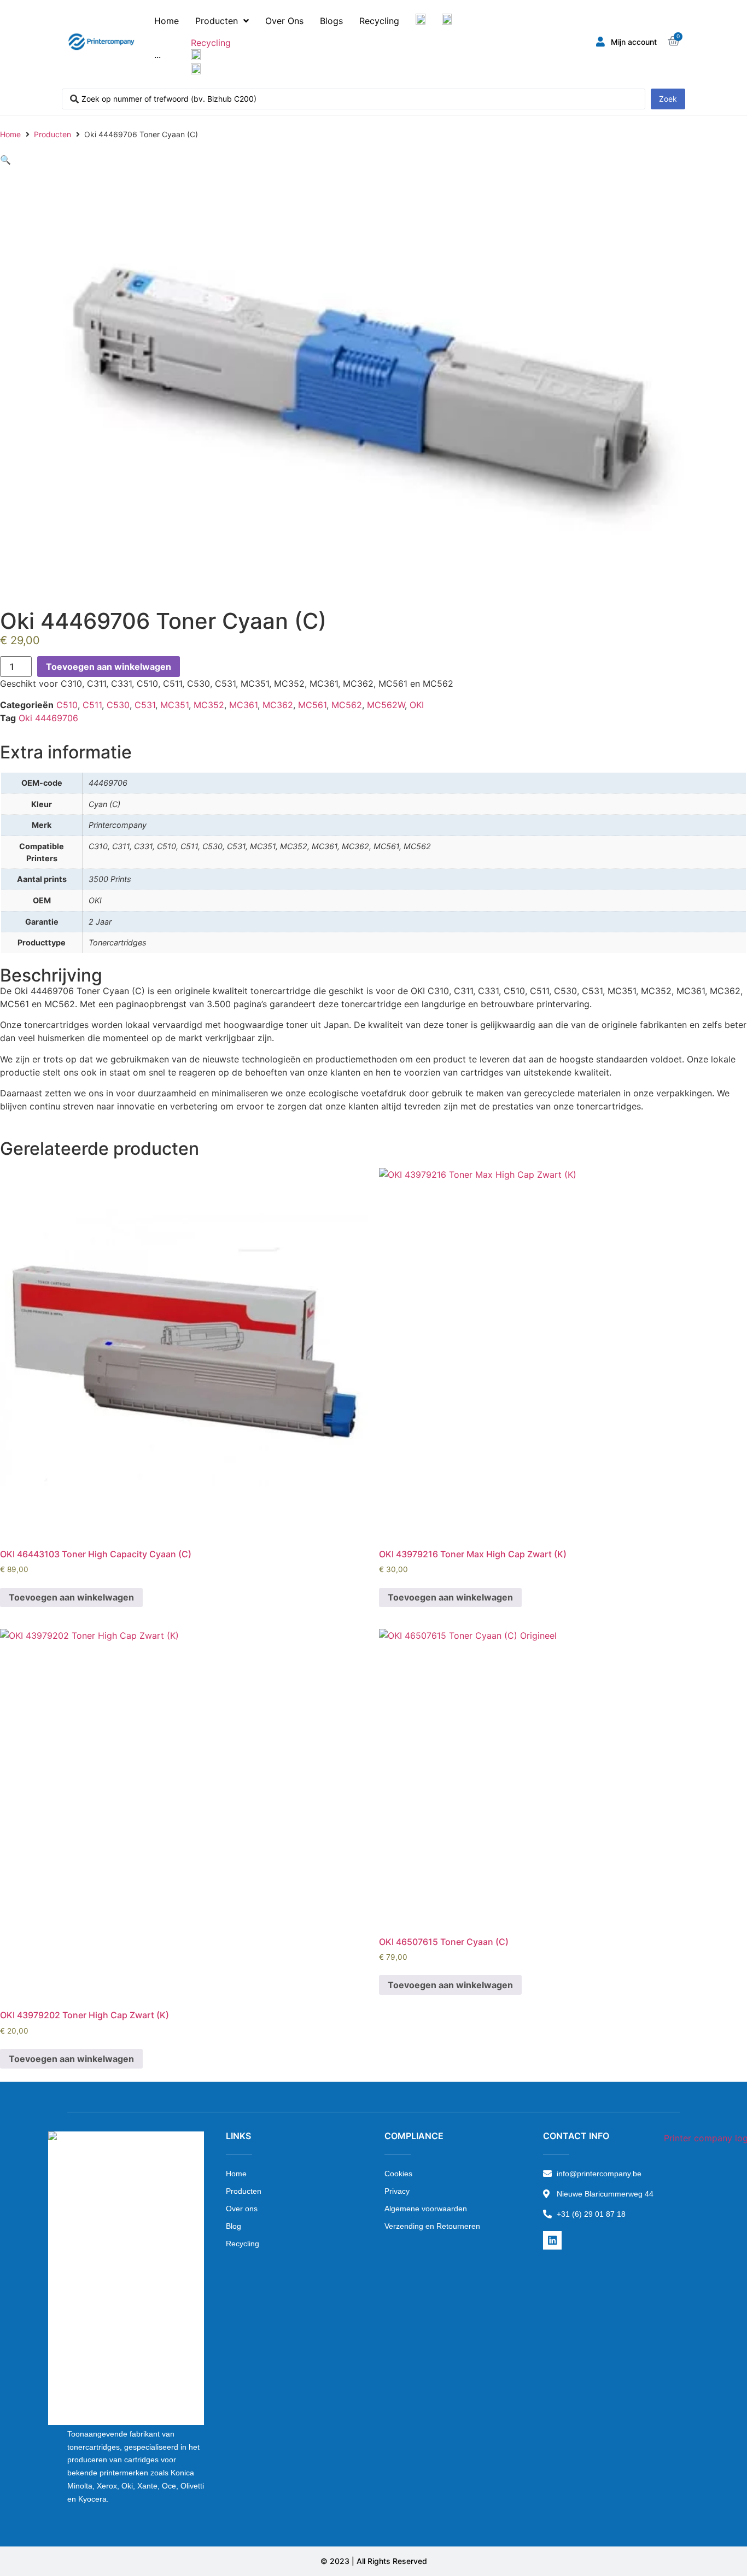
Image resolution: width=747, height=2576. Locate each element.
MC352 (209, 705)
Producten (52, 134)
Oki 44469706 (48, 718)
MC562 (347, 705)
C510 (67, 705)
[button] (5, 160)
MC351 (174, 705)
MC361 (243, 705)
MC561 (312, 705)
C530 (118, 705)
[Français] (447, 21)
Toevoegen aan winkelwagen (109, 667)
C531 (145, 705)
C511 (92, 705)
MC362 (278, 705)
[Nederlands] (421, 21)
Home (10, 134)
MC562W (386, 705)
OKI (417, 705)
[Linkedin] (552, 2240)
